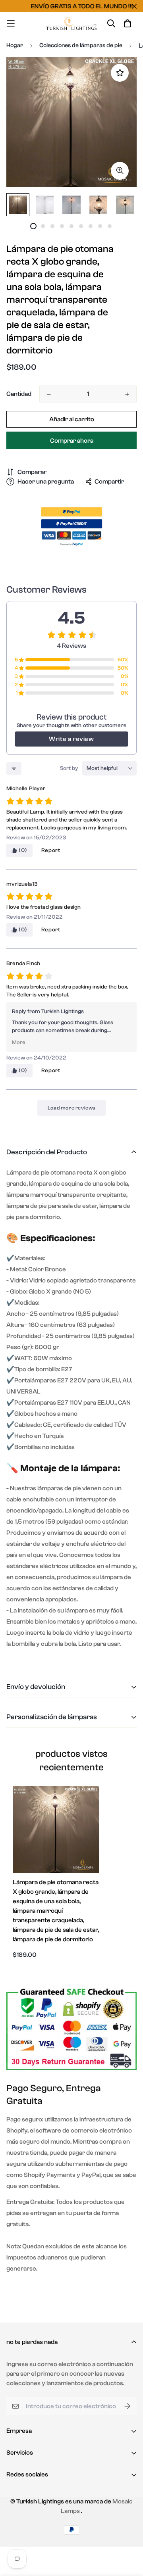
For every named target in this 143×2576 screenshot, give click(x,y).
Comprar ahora (72, 441)
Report (51, 850)
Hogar (15, 45)
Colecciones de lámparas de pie (81, 45)
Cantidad (19, 394)
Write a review (71, 739)
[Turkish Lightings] (71, 23)
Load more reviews (71, 1108)
